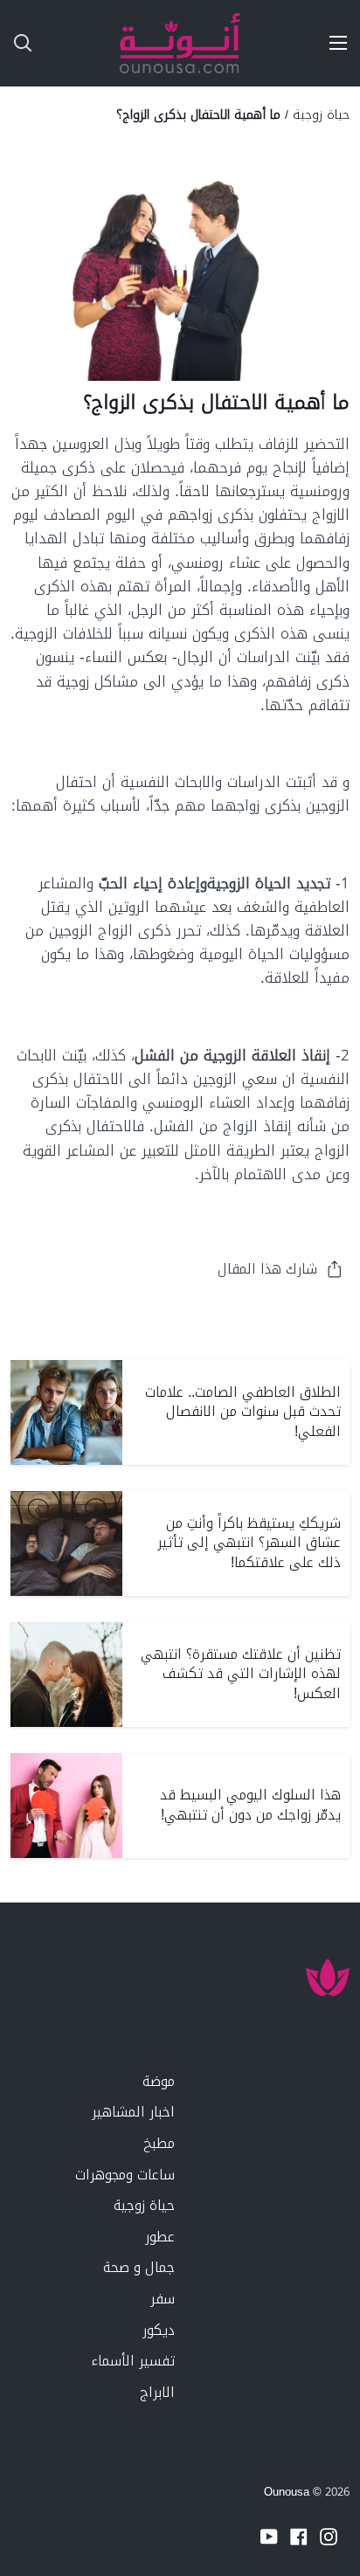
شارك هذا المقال (267, 1269)
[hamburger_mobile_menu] (332, 43)
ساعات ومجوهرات (125, 2175)
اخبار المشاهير (133, 2112)
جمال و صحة (139, 2267)
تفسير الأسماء (133, 2361)
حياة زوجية (321, 114)
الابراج (157, 2392)
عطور (160, 2237)
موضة (159, 2081)
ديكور (159, 2330)
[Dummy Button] (94, 43)
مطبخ (159, 2143)
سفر (163, 2299)
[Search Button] (16, 43)
